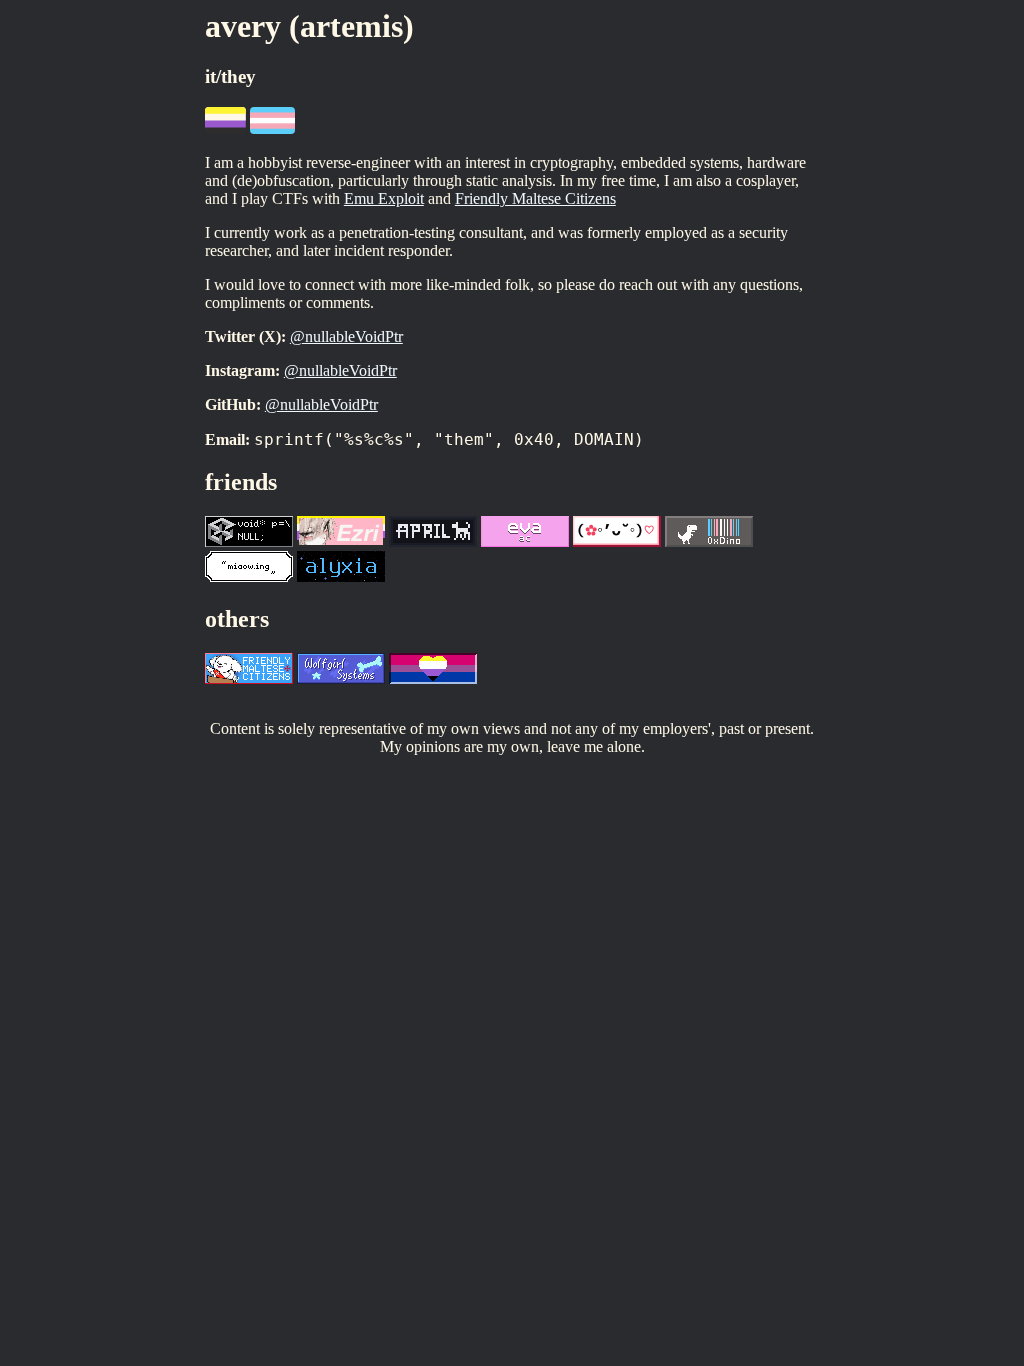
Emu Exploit (384, 198)
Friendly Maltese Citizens (535, 198)
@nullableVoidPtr (346, 336)
